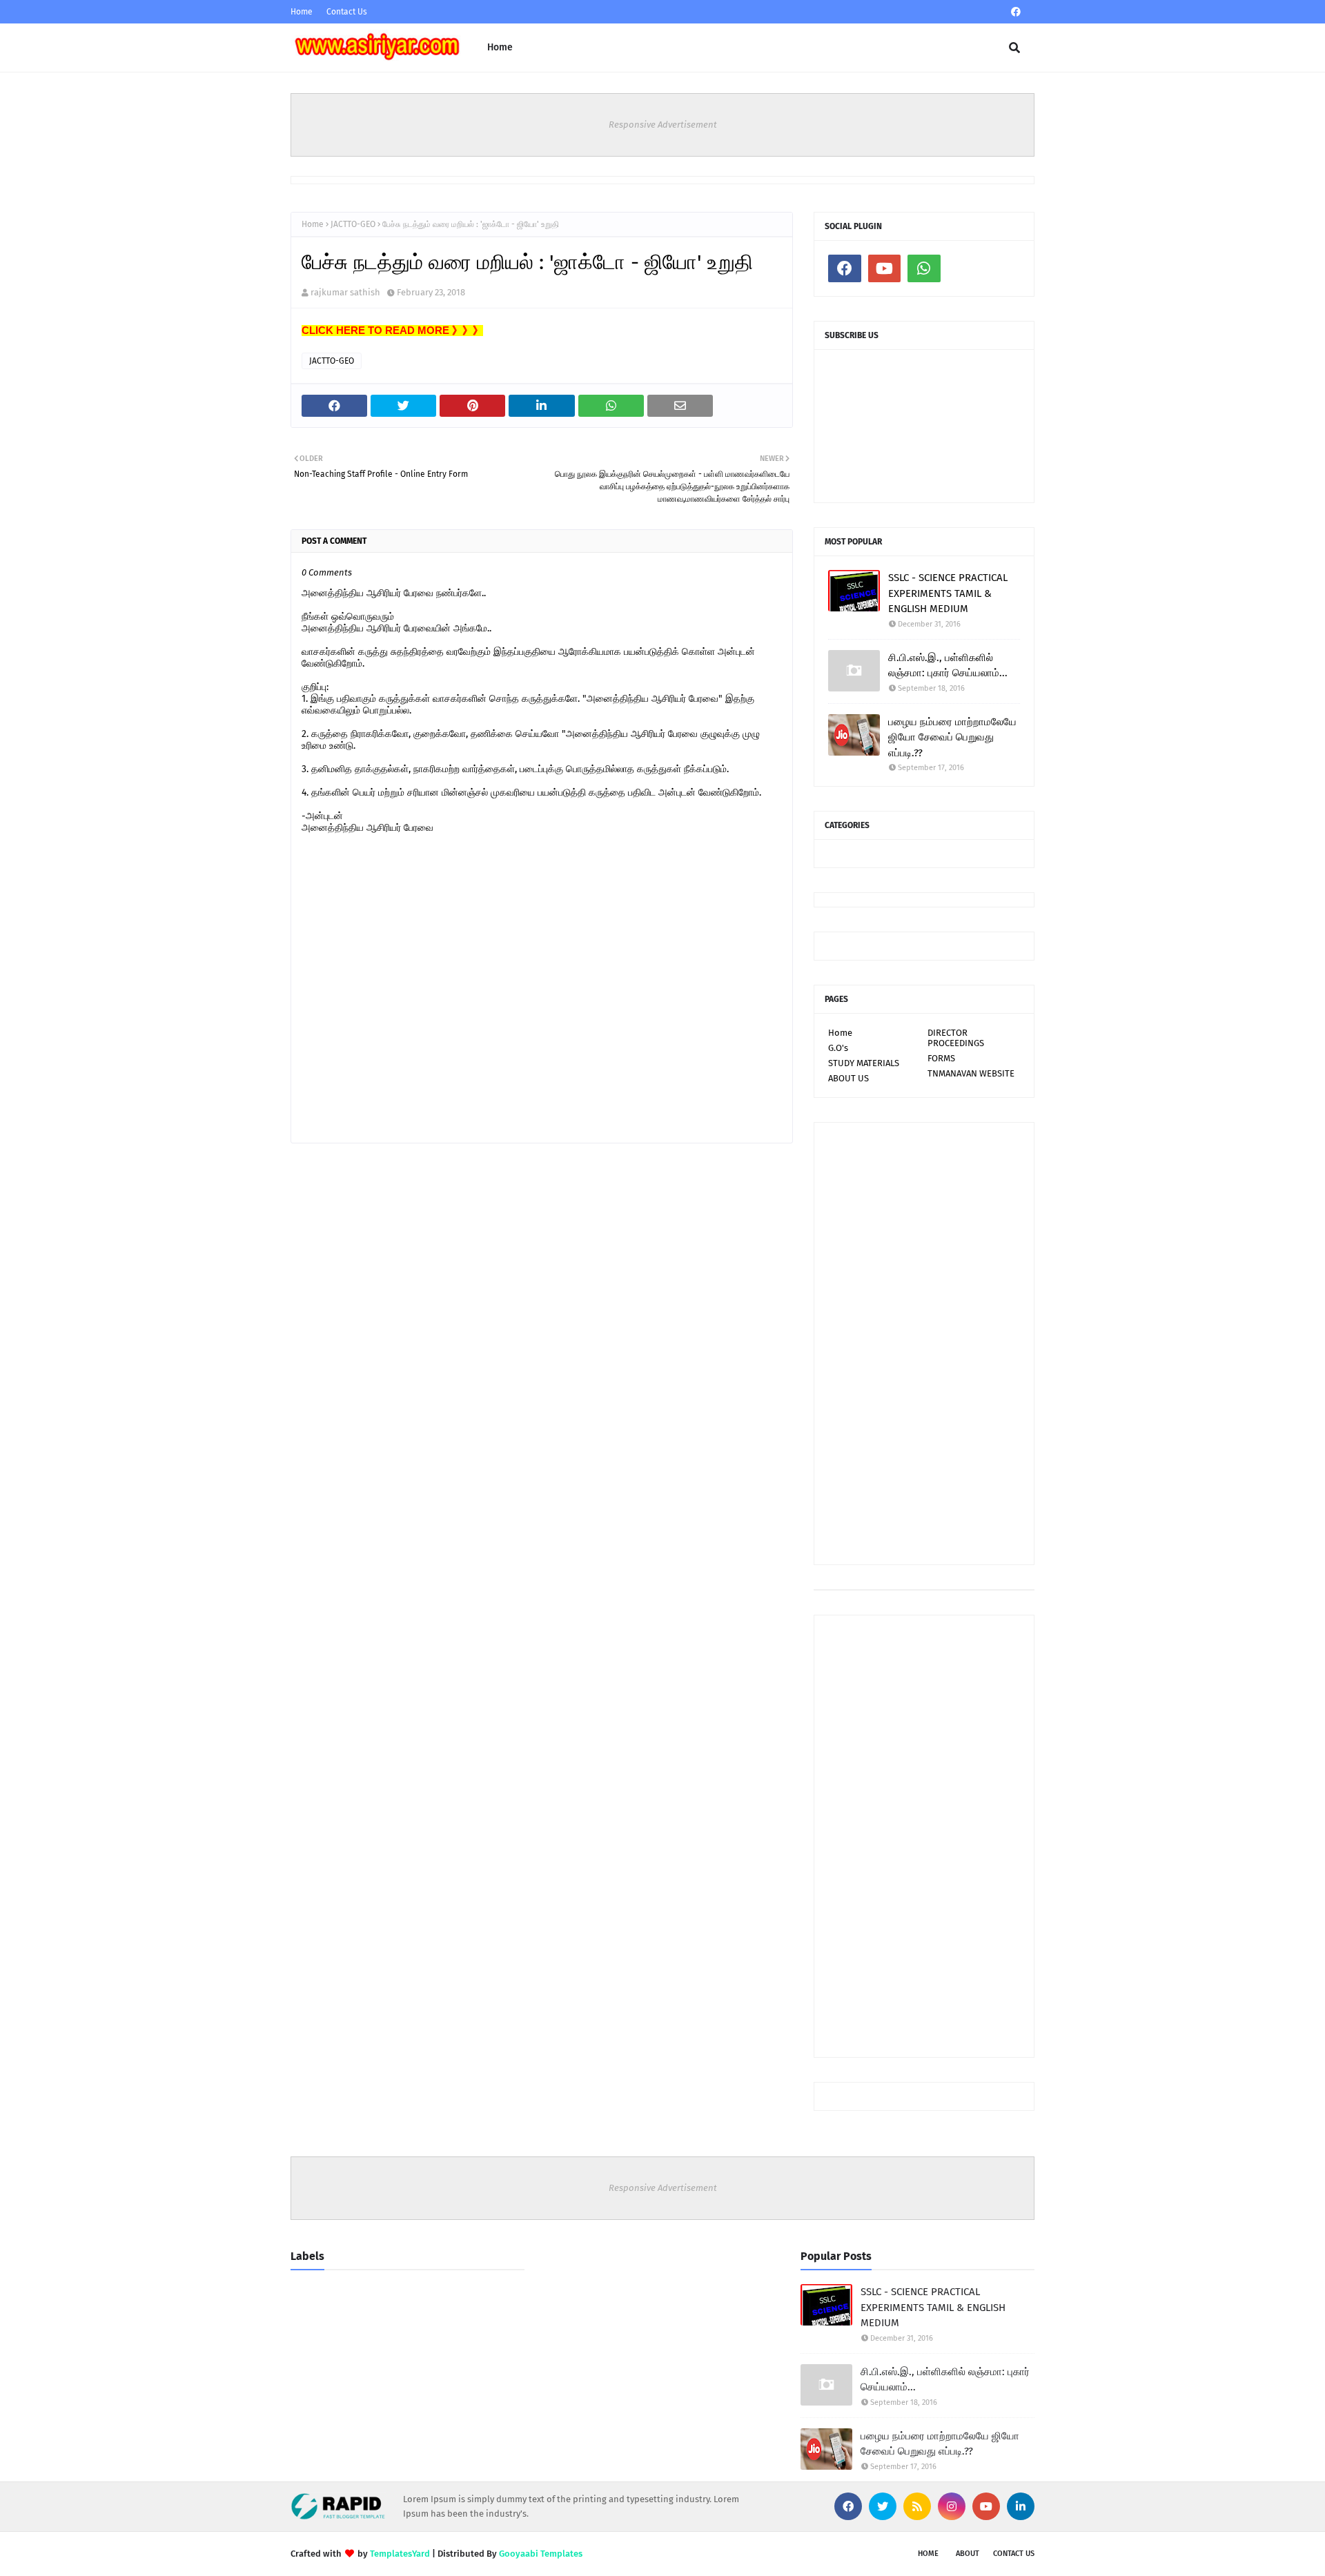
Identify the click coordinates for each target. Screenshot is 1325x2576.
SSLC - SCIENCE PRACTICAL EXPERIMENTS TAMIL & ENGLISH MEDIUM (948, 593)
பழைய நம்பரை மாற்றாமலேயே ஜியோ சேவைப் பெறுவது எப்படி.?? (952, 737)
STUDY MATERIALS (864, 1063)
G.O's (838, 1048)
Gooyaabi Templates (541, 2554)
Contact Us (347, 12)
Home (302, 12)
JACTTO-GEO (353, 224)
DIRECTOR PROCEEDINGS (956, 1038)
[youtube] (885, 268)
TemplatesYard (400, 2554)
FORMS (941, 1058)
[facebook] (1016, 12)
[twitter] (883, 2506)
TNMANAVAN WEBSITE (971, 1073)
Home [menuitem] (500, 47)
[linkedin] (1021, 2506)
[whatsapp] (924, 268)
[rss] (917, 2506)
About (968, 2554)
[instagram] (952, 2506)
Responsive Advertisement (663, 125)
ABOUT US (848, 1078)
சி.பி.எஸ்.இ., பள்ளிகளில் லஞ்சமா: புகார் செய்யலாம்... (948, 666)
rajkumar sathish (345, 292)
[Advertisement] (924, 1344)
